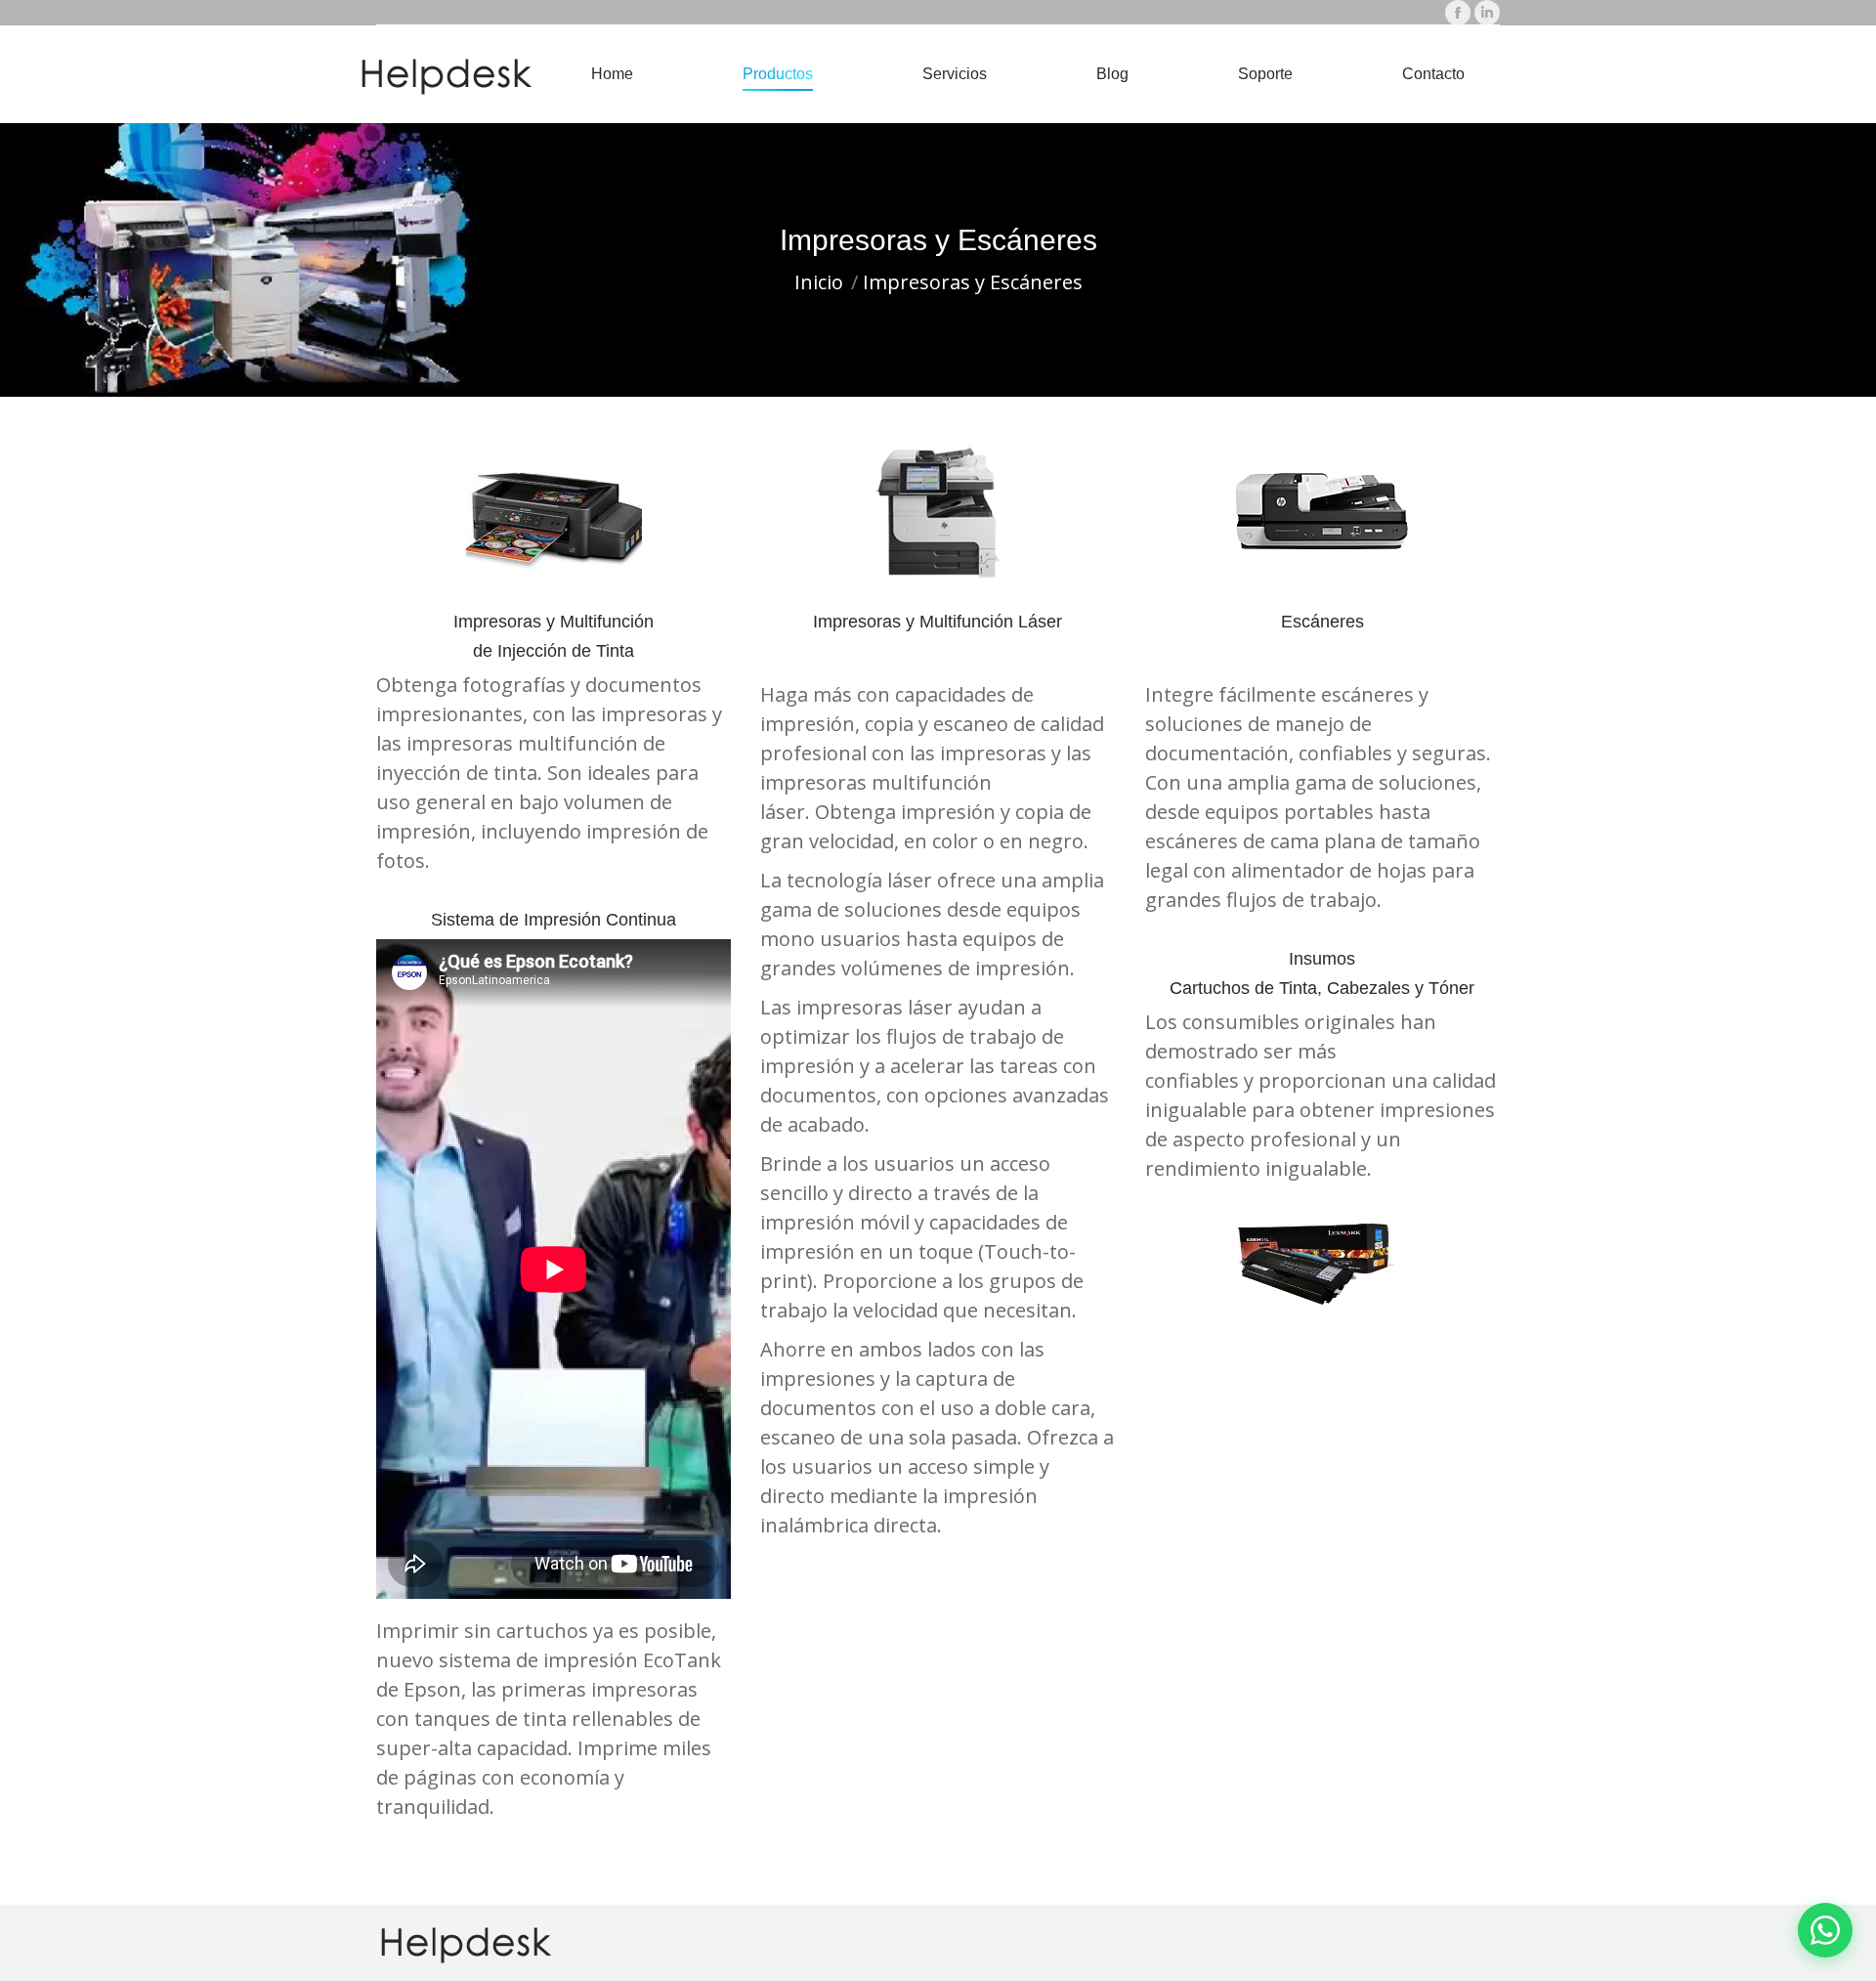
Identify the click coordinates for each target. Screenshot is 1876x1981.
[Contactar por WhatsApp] (1825, 1930)
